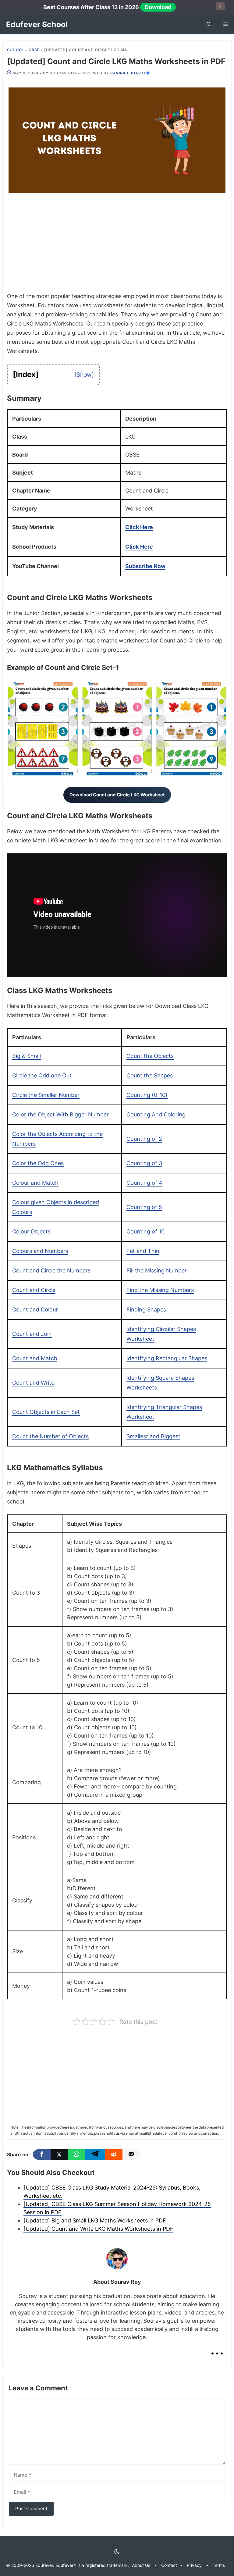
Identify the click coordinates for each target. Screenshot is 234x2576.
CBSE (34, 50)
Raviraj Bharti (128, 73)
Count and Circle (34, 1290)
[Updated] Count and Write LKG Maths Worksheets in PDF (98, 2229)
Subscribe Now (145, 566)
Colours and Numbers (40, 1251)
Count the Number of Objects (50, 1436)
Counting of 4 (144, 1183)
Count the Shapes (150, 1075)
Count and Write (33, 1383)
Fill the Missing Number (157, 1270)
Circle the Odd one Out (42, 1075)
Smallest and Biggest (153, 1436)
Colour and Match (35, 1183)
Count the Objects (150, 1056)
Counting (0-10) (147, 1095)
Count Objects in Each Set (46, 1412)
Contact (169, 2565)
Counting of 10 (145, 1231)
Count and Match (35, 1358)
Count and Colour (35, 1309)
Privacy (194, 2565)
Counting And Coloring (156, 1114)
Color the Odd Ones (38, 1163)
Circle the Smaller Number (46, 1095)
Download (158, 7)
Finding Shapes (146, 1309)
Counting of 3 (144, 1163)
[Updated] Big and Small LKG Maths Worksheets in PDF (95, 2220)
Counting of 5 (144, 1207)
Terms (219, 2565)
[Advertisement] (117, 247)
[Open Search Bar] (209, 24)
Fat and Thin (143, 1251)
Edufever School (37, 24)
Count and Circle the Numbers (51, 1270)
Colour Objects (31, 1231)
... (217, 2348)
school (16, 50)
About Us (141, 2565)
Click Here (139, 527)
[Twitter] (59, 2154)
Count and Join (32, 1334)
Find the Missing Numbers (160, 1290)
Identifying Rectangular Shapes (167, 1358)
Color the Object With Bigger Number (60, 1114)
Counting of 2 (144, 1139)
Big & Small (27, 1056)
